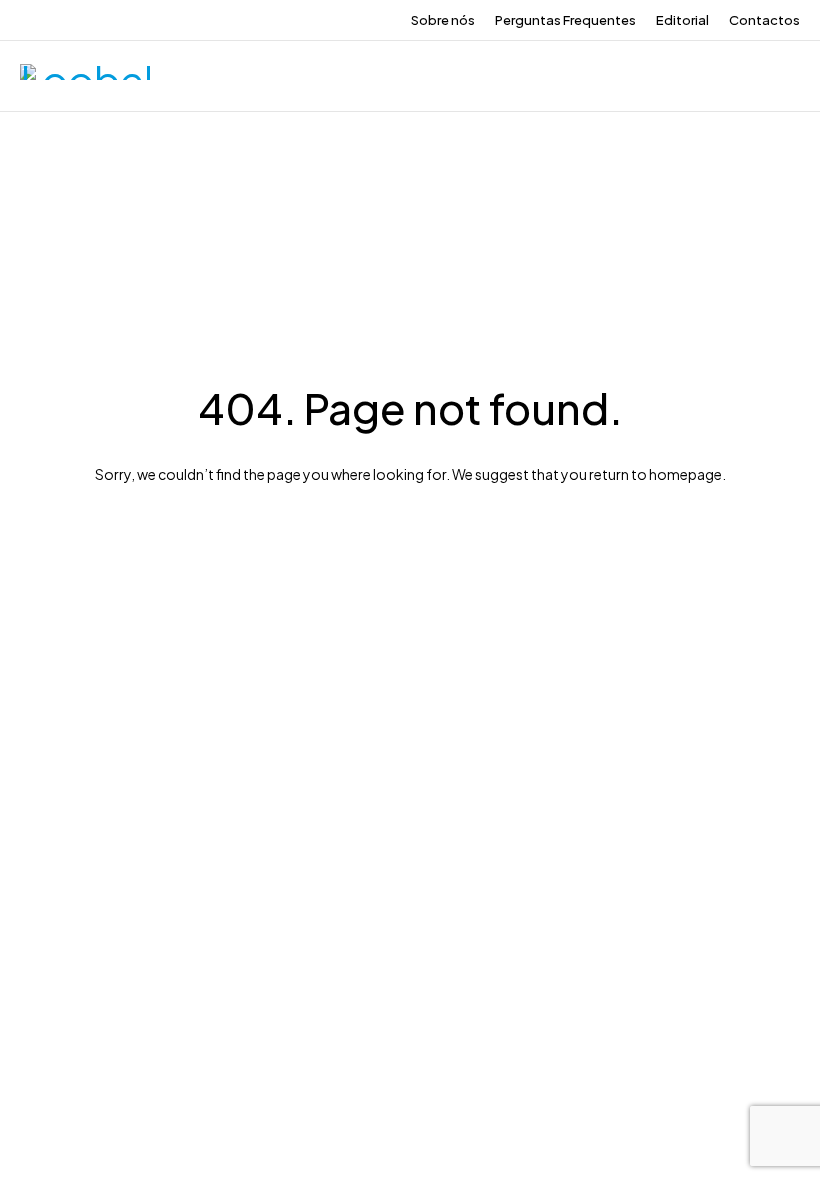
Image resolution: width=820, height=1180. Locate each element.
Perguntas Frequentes (565, 20)
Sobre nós (443, 20)
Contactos (764, 20)
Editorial (682, 20)
